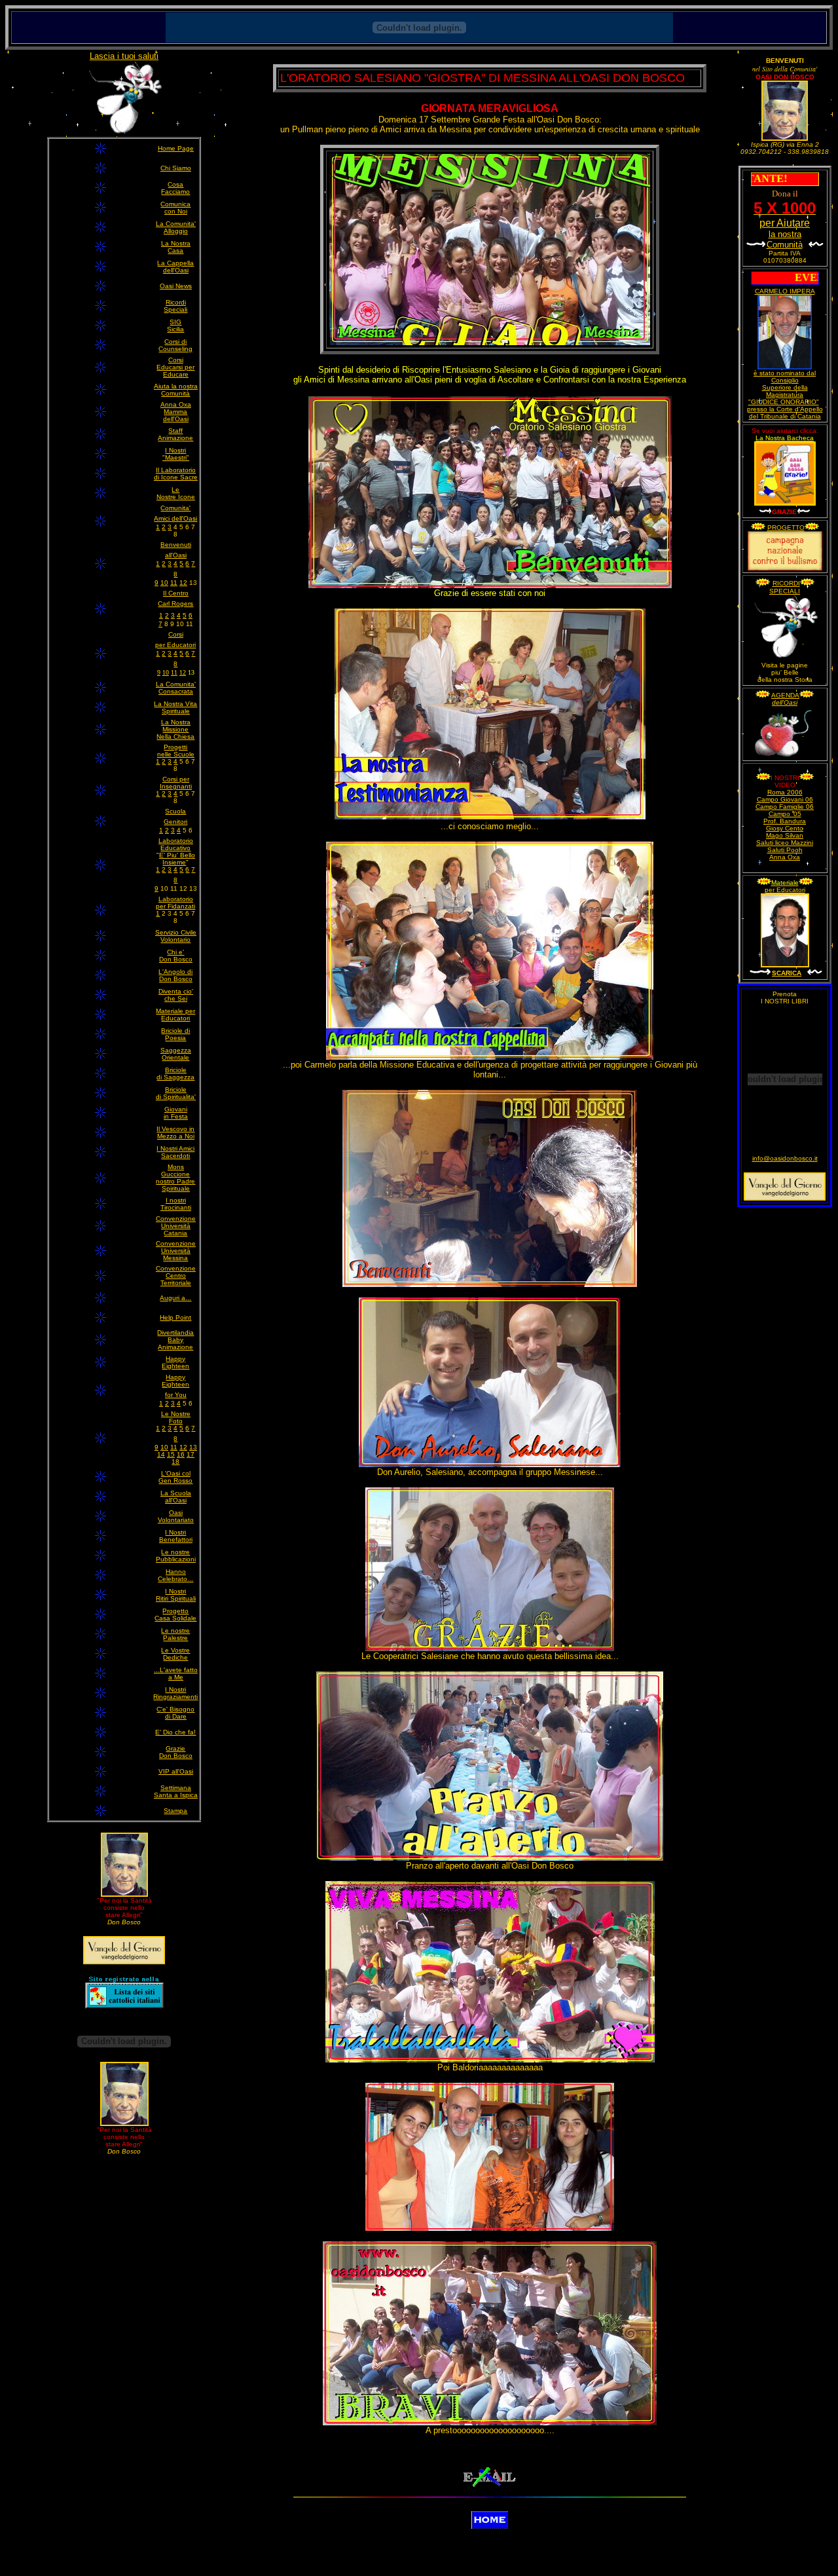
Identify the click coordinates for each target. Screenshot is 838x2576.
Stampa (175, 1811)
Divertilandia (175, 1333)
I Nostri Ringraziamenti (175, 1693)
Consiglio (785, 380)
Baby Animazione (175, 1343)
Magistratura (785, 395)
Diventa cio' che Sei (176, 995)
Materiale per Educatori (175, 1015)
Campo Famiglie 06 (785, 807)
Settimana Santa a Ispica (176, 1791)
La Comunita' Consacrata (176, 688)
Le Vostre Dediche (175, 1654)
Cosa (175, 184)
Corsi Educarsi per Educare (175, 367)
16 (181, 1454)
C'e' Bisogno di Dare (175, 1713)
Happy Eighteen (175, 1362)
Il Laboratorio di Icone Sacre (176, 474)
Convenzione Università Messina (176, 1251)
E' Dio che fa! (175, 1732)
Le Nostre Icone (176, 493)
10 (164, 583)
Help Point (175, 1317)
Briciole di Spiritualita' (176, 1093)
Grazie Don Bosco (176, 1752)
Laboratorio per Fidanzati (175, 903)
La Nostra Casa (176, 247)
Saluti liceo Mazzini (785, 843)
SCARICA (787, 973)
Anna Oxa (785, 857)
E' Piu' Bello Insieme (177, 859)
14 (161, 1454)
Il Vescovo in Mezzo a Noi (175, 1132)
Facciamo (175, 192)
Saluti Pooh (785, 850)
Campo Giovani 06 (785, 799)
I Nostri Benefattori (176, 1536)
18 (175, 1462)
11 (174, 583)
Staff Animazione (175, 434)
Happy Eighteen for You (175, 1386)
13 (193, 1447)
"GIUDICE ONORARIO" (784, 402)
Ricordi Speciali (175, 306)
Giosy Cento (785, 828)
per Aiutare (785, 228)
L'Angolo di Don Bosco (175, 975)
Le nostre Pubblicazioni (176, 1556)
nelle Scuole (176, 754)
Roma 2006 (785, 792)
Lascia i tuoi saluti (124, 56)
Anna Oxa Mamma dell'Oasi (176, 412)
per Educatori (785, 890)
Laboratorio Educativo (176, 844)
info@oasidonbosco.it (785, 1158)
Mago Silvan (785, 835)
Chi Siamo (176, 168)
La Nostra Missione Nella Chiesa (175, 729)
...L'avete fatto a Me (176, 1673)
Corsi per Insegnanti (176, 783)
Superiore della (785, 387)
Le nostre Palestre (175, 1634)
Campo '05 (785, 814)
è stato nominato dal (785, 373)
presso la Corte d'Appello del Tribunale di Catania (785, 413)
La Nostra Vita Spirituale (175, 707)
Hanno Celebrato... (175, 1575)
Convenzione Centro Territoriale (176, 1276)
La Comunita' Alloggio (176, 227)
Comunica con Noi (175, 208)
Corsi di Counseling (175, 345)
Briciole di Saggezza (175, 1073)
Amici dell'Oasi (175, 518)
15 (171, 1454)
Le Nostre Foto (176, 1417)
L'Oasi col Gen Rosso (175, 1477)
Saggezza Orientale (176, 1054)
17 (191, 1454)
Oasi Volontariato (176, 1516)
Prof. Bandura (785, 821)
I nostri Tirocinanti (176, 1204)
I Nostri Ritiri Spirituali (176, 1595)
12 (183, 583)
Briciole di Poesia (175, 1034)
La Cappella (175, 263)
